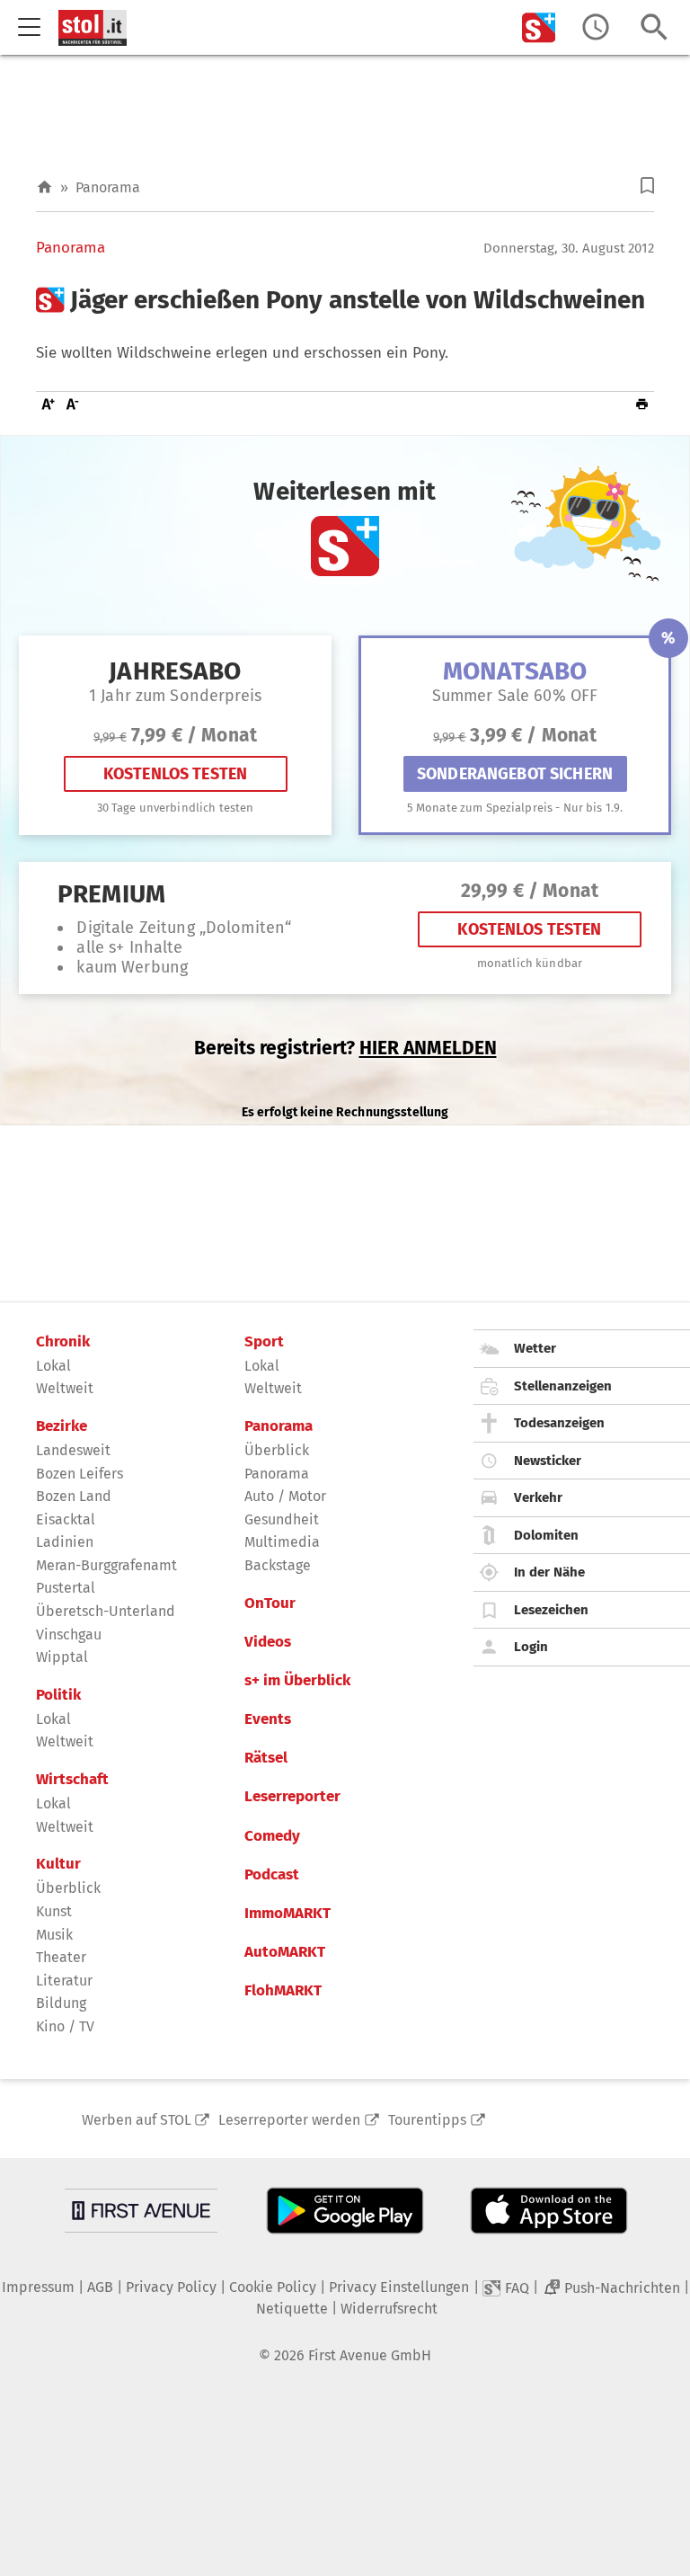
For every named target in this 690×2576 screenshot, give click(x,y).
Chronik (63, 1342)
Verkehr (538, 1497)
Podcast (272, 1875)
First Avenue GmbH (370, 2355)
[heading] (345, 300)
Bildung (61, 2003)
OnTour (270, 1603)
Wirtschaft (72, 1780)
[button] (647, 186)
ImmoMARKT (287, 1914)
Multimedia (282, 1542)
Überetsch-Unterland (106, 1611)
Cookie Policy (273, 2287)
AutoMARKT (285, 1952)
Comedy (272, 1836)
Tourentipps (427, 2120)
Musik (54, 1935)
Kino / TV (65, 2026)
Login (531, 1647)
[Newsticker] (596, 27)
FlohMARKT (283, 1991)
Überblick (68, 1888)
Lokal (53, 1366)
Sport (264, 1342)
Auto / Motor (285, 1496)
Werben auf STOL (137, 2120)
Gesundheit (282, 1519)
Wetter (535, 1348)
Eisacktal (66, 1519)
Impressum (38, 2287)
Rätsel (266, 1758)
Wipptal (62, 1657)
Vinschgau (69, 1634)
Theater (61, 1957)
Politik (58, 1695)
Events (268, 1719)
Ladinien (65, 1542)
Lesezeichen (551, 1610)
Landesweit (73, 1450)
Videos (268, 1642)
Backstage (278, 1565)
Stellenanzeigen (563, 1386)
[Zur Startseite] (44, 187)
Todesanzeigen (559, 1423)
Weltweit (65, 1388)
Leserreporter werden (289, 2120)
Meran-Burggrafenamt (106, 1565)
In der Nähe (549, 1572)
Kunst (54, 1911)
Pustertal (66, 1588)
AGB (100, 2287)
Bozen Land (74, 1496)
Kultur (58, 1864)
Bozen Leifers (80, 1474)
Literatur (64, 1981)
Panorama (108, 187)
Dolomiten (546, 1535)
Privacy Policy (171, 2287)
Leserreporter (292, 1797)
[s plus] (539, 27)
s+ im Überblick (297, 1681)
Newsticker (548, 1461)
